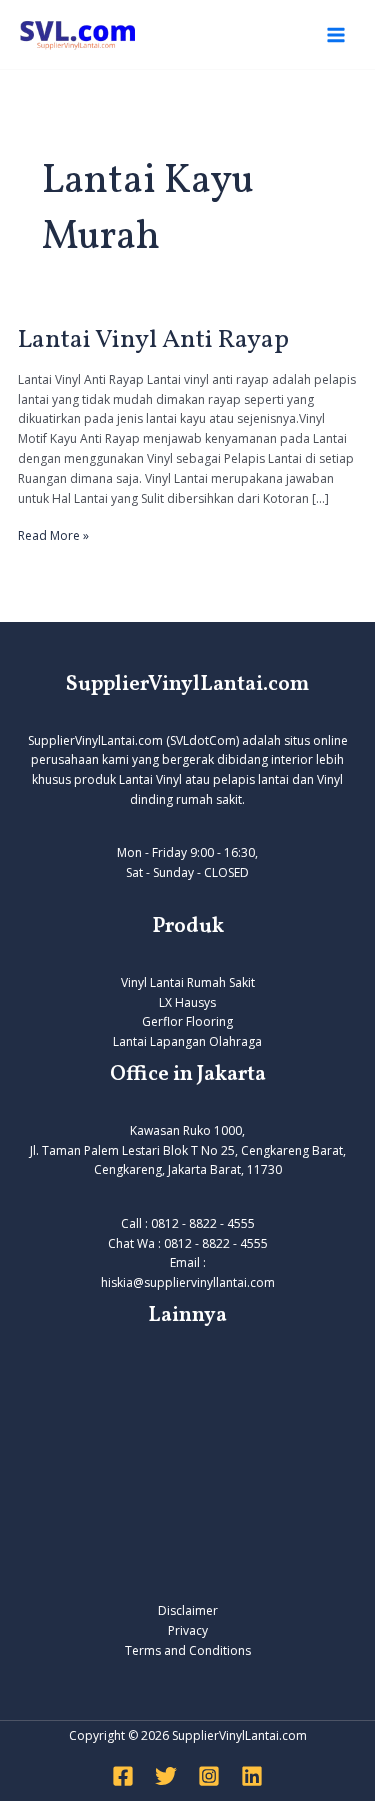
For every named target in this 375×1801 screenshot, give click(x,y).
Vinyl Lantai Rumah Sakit (188, 982)
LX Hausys (187, 1002)
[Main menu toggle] (336, 35)
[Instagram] (209, 1776)
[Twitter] (166, 1776)
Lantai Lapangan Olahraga (187, 1041)
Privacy (188, 1630)
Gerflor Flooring (187, 1021)
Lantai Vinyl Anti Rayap (153, 340)
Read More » (53, 535)
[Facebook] (123, 1776)
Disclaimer (188, 1610)
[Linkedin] (252, 1776)
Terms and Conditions (188, 1650)
